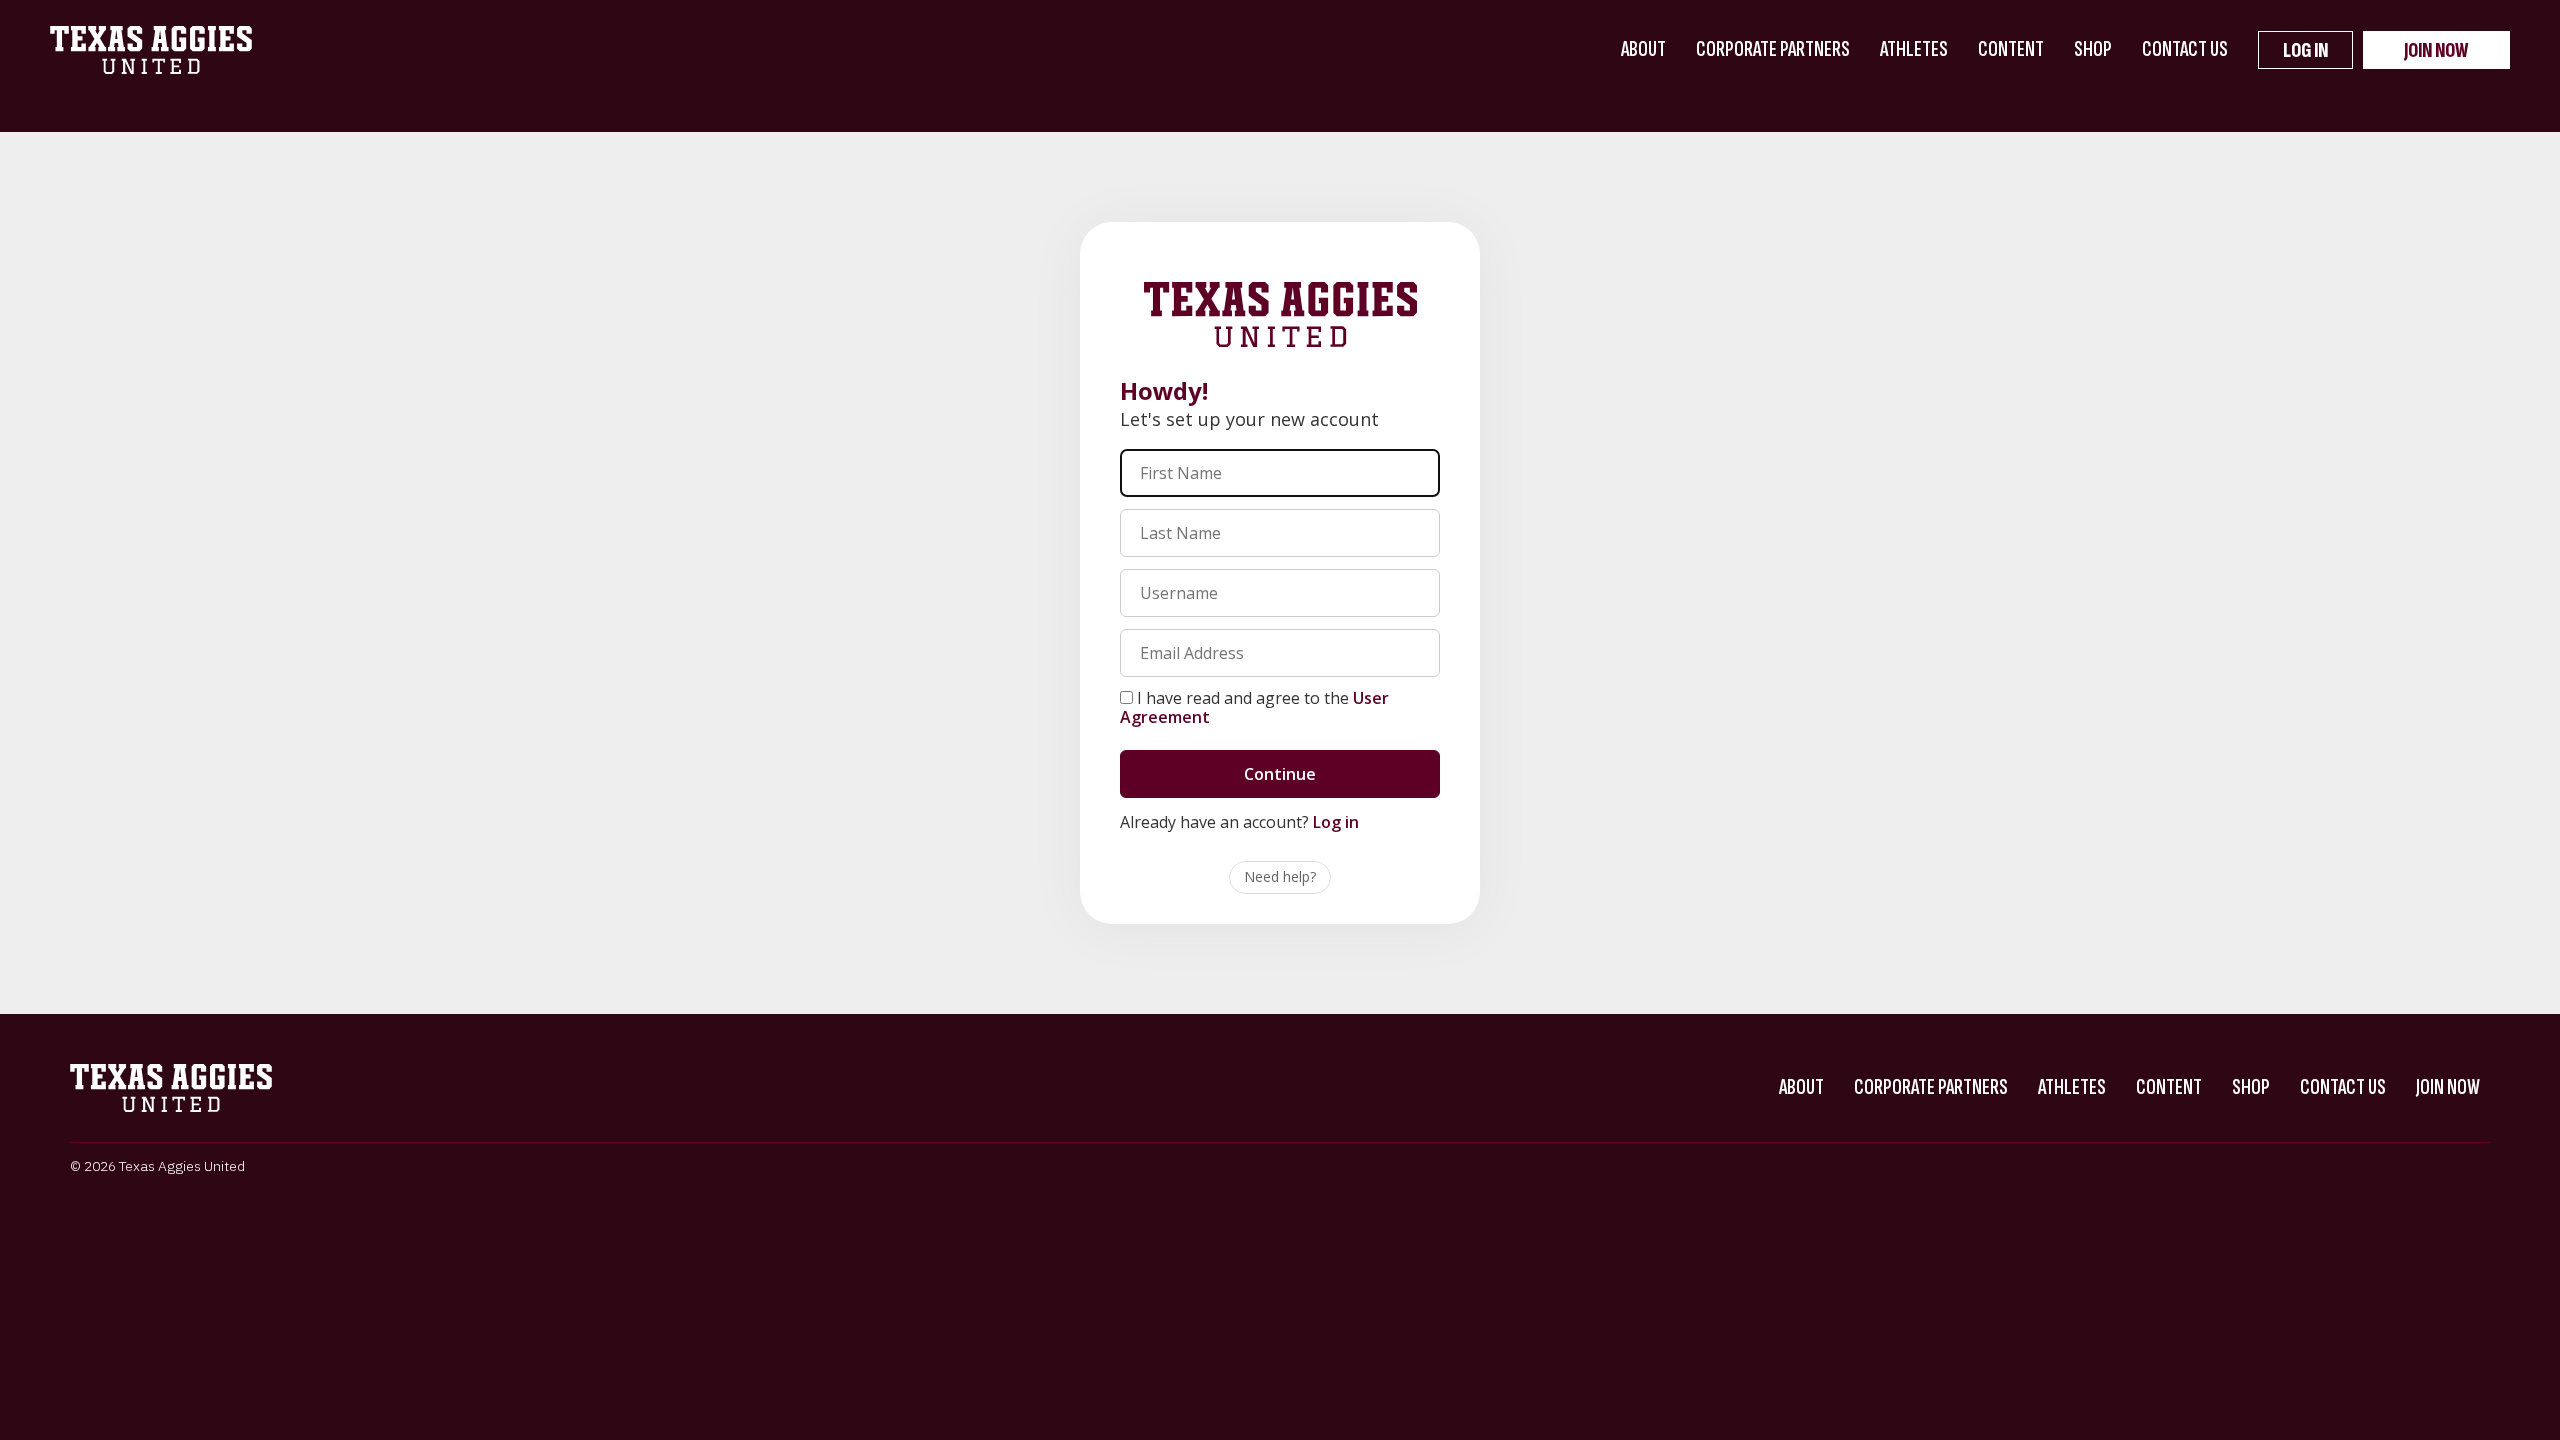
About (1643, 49)
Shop (2093, 49)
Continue (1280, 774)
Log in (1336, 822)
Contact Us (2185, 49)
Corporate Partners (1773, 49)
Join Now (2436, 50)
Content (2011, 49)
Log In (2305, 50)
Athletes (1914, 49)
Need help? (1280, 876)
